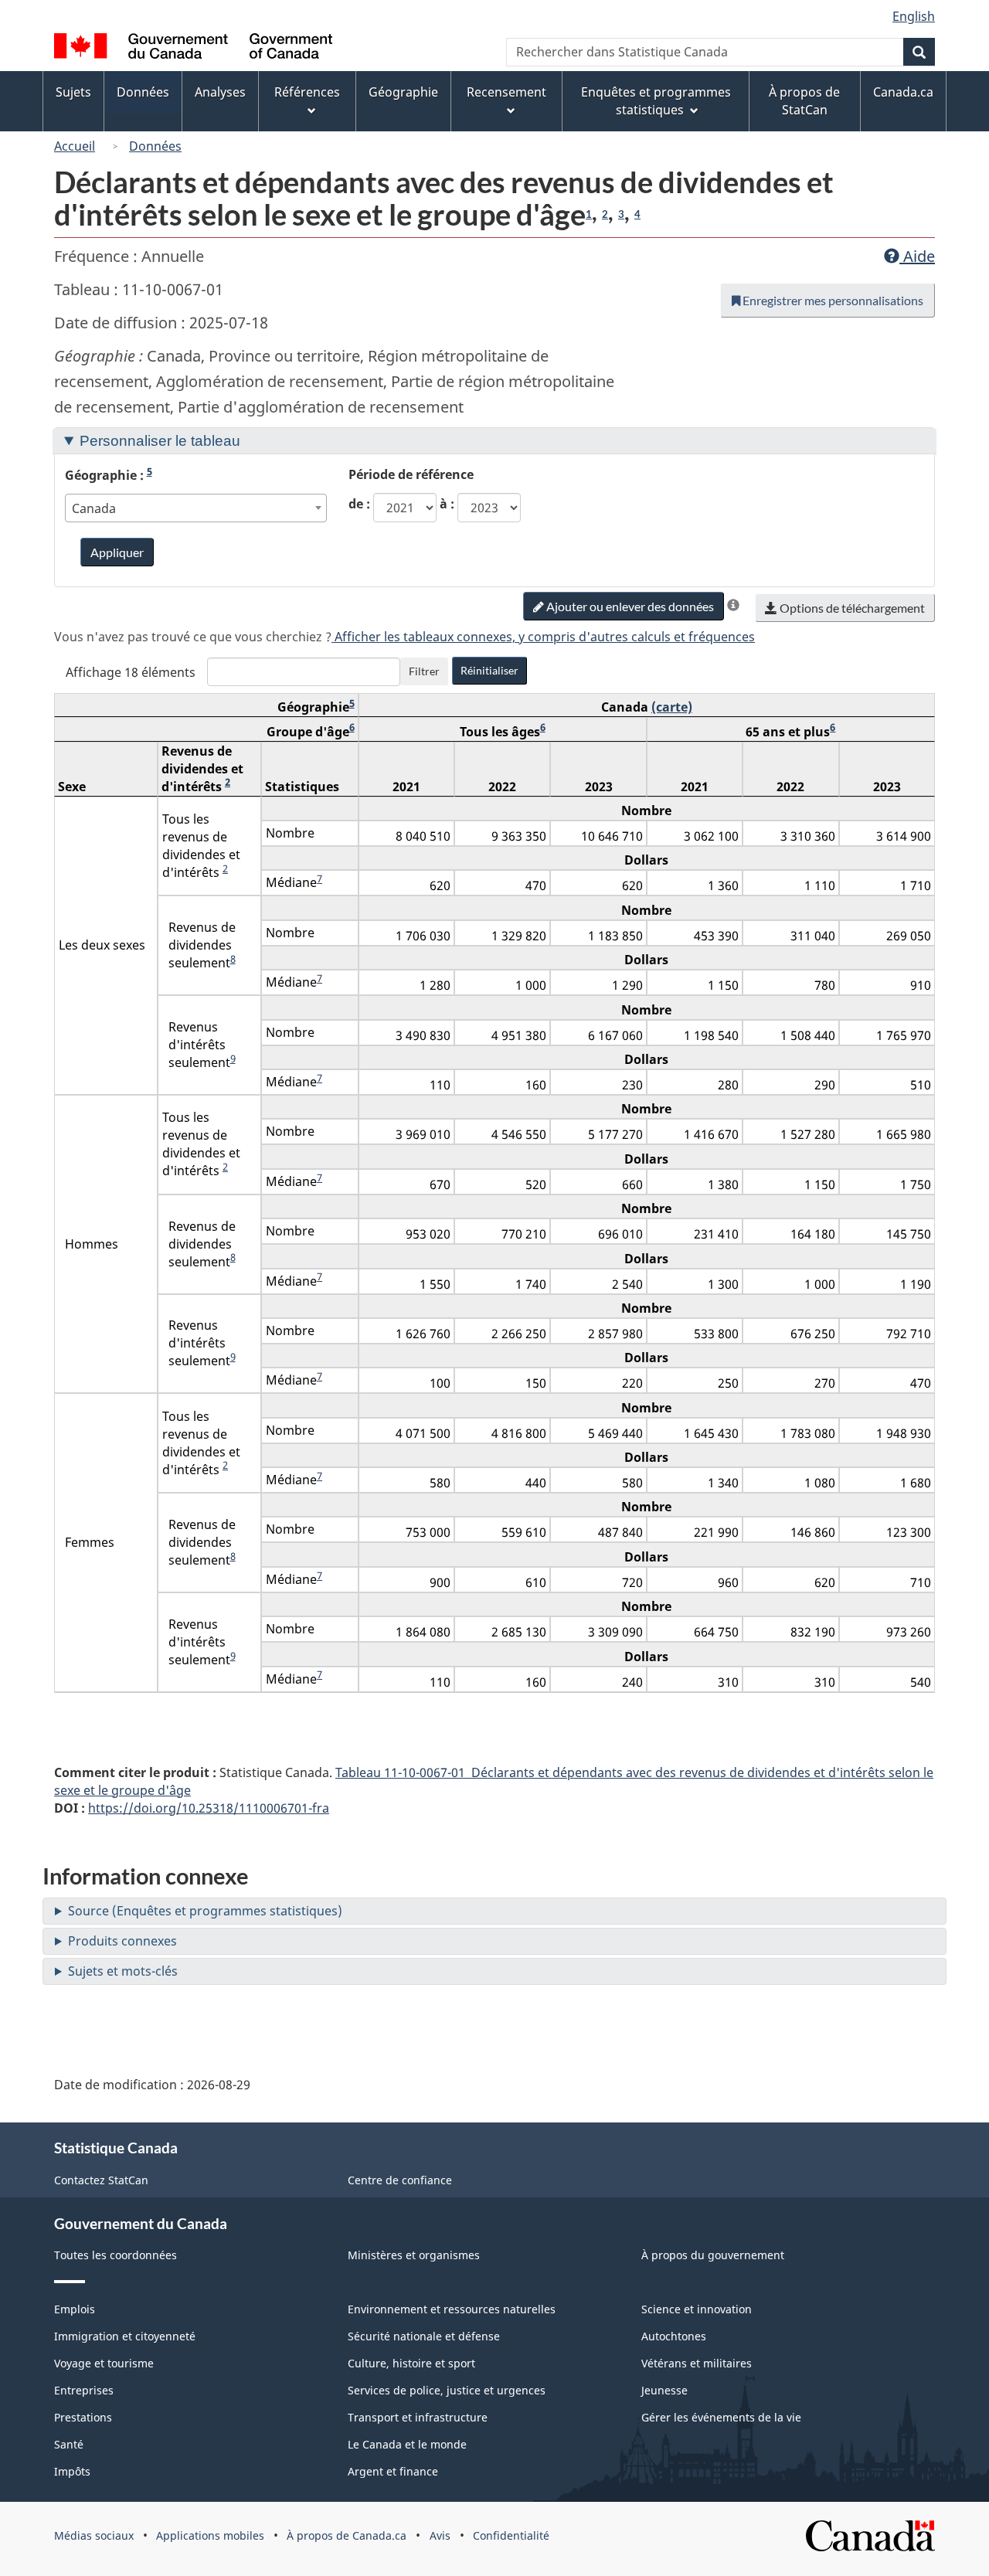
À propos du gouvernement (713, 2255)
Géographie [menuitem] (403, 92)
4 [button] (637, 214)
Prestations (83, 2417)
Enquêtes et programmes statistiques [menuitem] (656, 101)
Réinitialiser (489, 670)
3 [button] (621, 214)
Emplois (75, 2309)
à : (447, 504)
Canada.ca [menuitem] (903, 92)
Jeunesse (664, 2390)
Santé (69, 2444)
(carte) (672, 707)
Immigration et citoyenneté (125, 2336)
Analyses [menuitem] (220, 92)
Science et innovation (697, 2309)
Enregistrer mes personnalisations (832, 300)
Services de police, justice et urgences (447, 2390)
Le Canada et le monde (407, 2444)
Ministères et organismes (414, 2255)
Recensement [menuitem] (506, 92)
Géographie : (109, 475)
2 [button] (605, 214)
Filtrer (424, 671)
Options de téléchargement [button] (851, 608)
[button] (733, 605)
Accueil (75, 146)
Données (155, 146)
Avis (440, 2535)
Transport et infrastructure (418, 2417)
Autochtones (674, 2336)
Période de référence (411, 474)
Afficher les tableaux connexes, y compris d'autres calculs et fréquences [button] (543, 637)
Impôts (72, 2471)
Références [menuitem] (307, 92)
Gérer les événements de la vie (721, 2417)
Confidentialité (511, 2535)
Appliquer (117, 552)
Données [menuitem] (143, 92)
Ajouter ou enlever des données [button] (629, 606)
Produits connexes (122, 1941)
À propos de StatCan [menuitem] (804, 101)
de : (359, 504)
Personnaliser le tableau (160, 441)
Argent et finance (393, 2471)
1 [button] (589, 214)
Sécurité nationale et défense (424, 2336)
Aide (917, 256)
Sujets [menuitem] (73, 92)
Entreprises (84, 2390)
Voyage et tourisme (104, 2363)
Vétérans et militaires (697, 2363)
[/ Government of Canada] (193, 48)
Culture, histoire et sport (411, 2363)
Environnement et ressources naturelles (452, 2309)
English (914, 16)
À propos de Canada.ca (347, 2535)
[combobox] (196, 508)
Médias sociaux (94, 2535)
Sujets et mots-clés (123, 1971)
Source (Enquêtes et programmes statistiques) (205, 1911)
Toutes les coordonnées (116, 2255)
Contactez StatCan (101, 2180)
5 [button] (150, 471)
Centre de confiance (400, 2180)
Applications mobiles (210, 2535)
